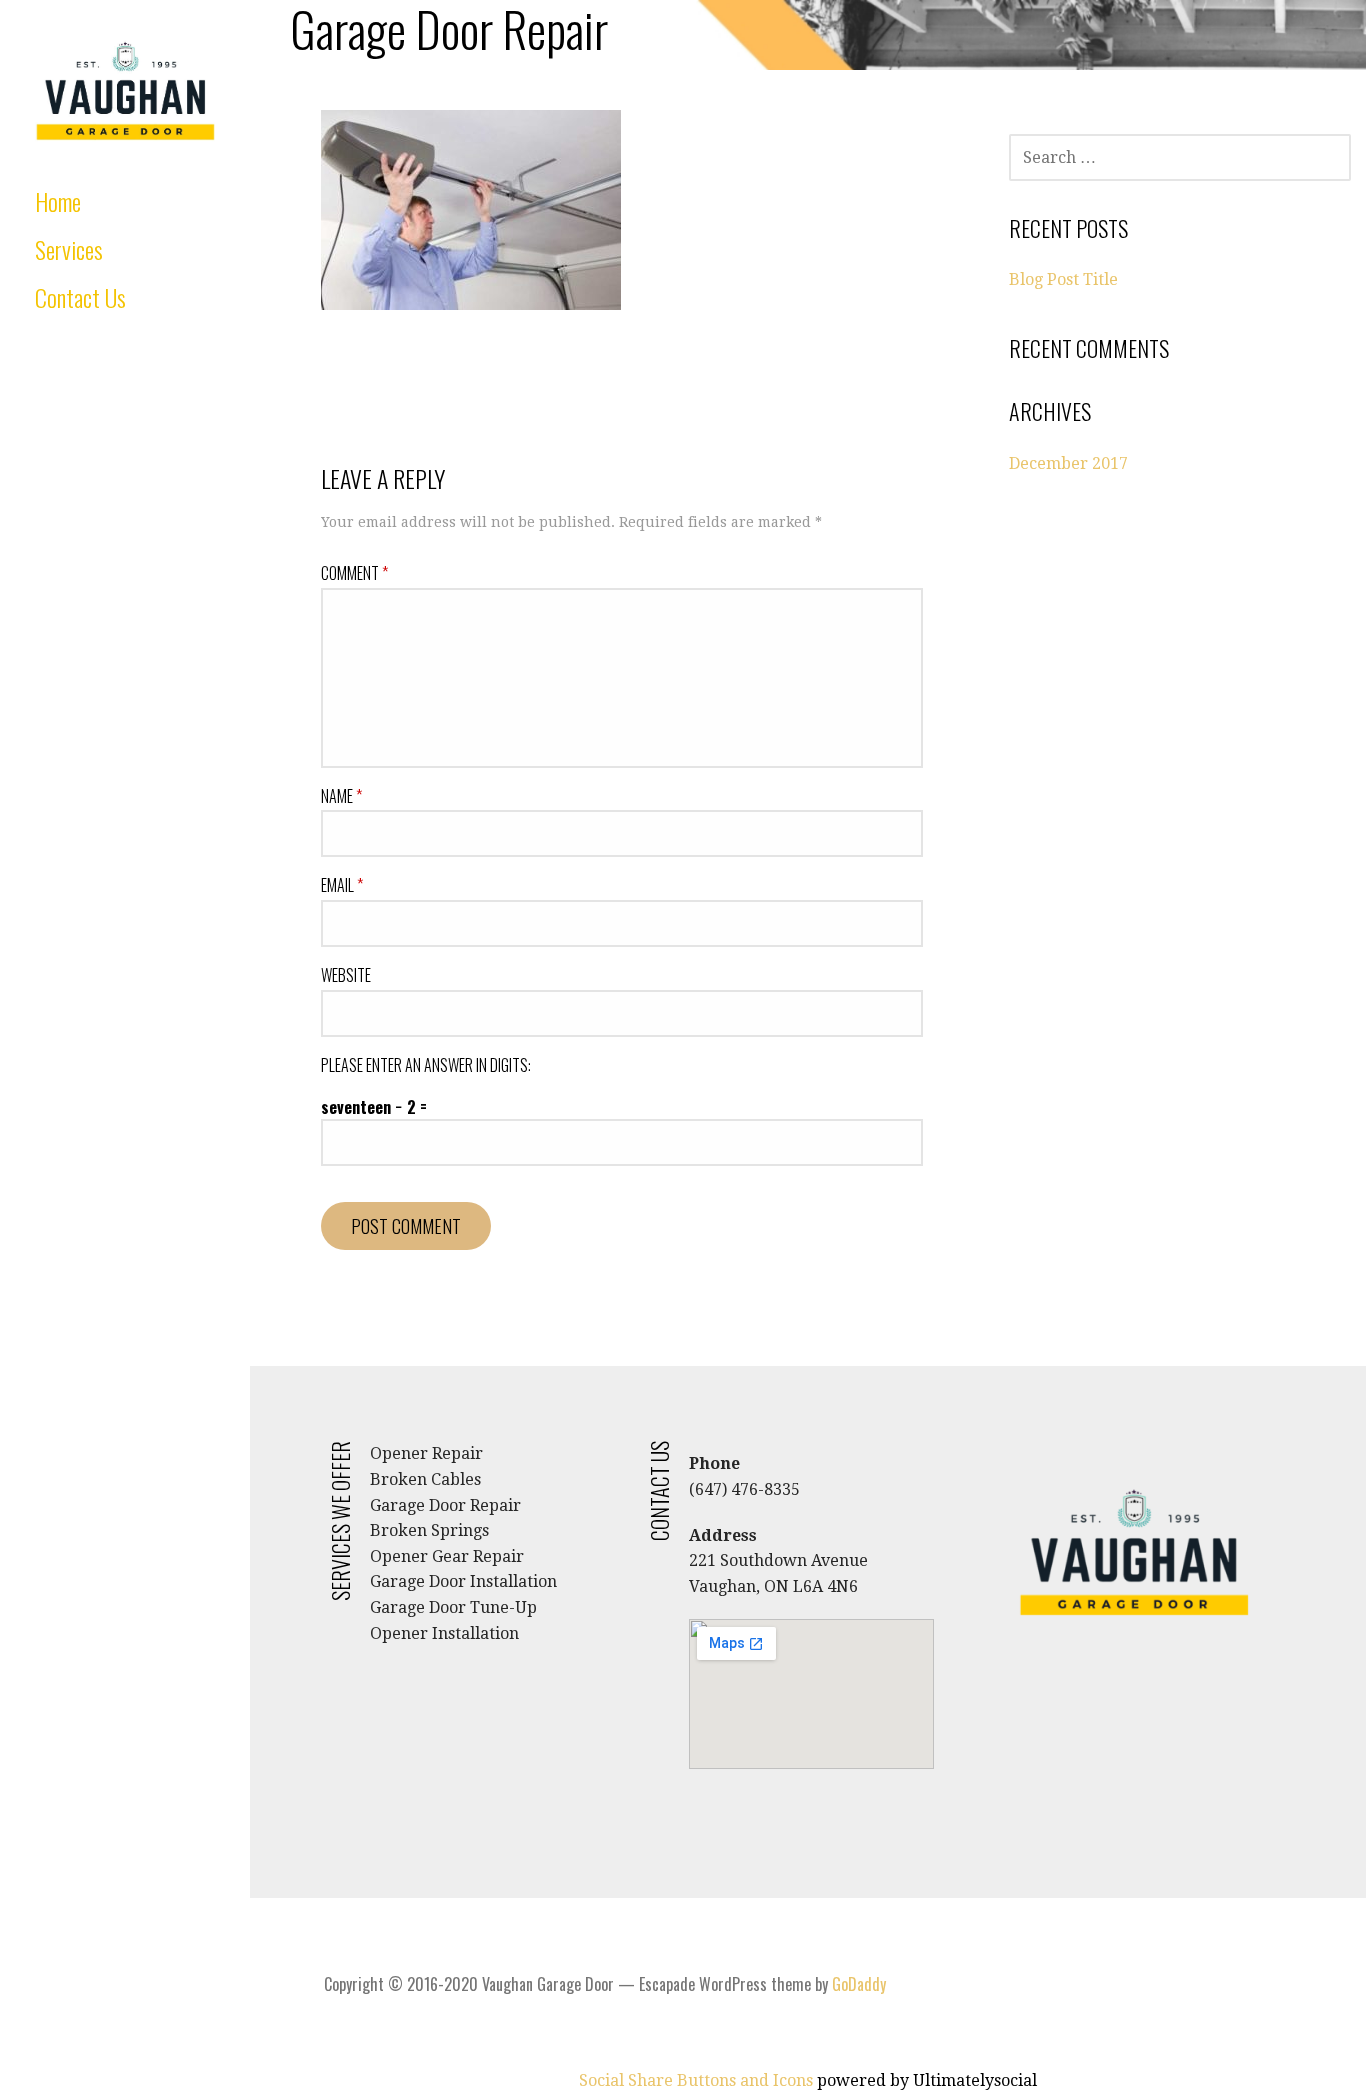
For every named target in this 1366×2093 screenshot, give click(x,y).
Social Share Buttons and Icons (696, 2080)
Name (341, 796)
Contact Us (80, 297)
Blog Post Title (1063, 279)
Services (69, 249)
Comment (354, 573)
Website (346, 975)
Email (342, 885)
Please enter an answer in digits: (426, 1065)
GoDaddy (859, 1984)
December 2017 (1068, 463)
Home (58, 201)
